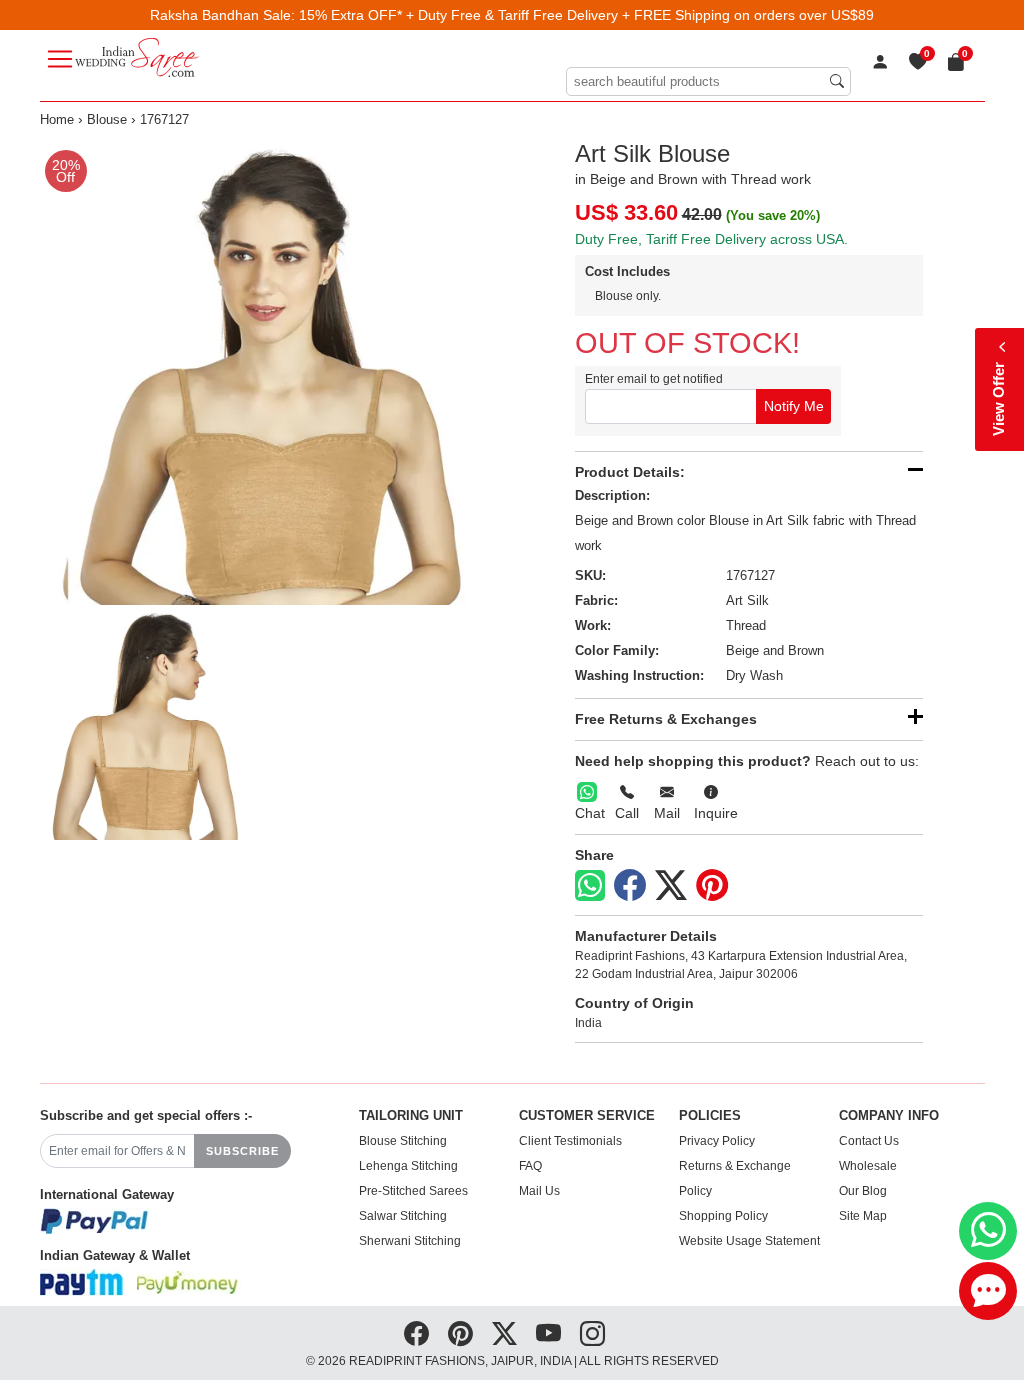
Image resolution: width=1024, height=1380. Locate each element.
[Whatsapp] (590, 885)
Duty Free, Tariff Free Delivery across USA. (711, 239)
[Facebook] (630, 886)
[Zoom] (272, 372)
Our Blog (863, 1191)
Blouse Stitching (403, 1141)
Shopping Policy (723, 1216)
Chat (590, 813)
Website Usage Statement (749, 1241)
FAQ (530, 1166)
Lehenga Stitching (408, 1166)
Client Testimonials (570, 1141)
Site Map (863, 1216)
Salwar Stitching (403, 1216)
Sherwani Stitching (410, 1241)
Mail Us (539, 1191)
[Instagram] (592, 1334)
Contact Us (869, 1141)
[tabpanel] (272, 372)
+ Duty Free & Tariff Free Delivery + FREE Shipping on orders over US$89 (640, 15)
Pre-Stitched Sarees (413, 1191)
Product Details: (630, 472)
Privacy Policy (717, 1141)
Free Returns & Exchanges (666, 719)
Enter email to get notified (654, 379)
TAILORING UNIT (411, 1116)
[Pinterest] (712, 886)
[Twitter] (671, 886)
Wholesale (868, 1166)
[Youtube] (548, 1334)
